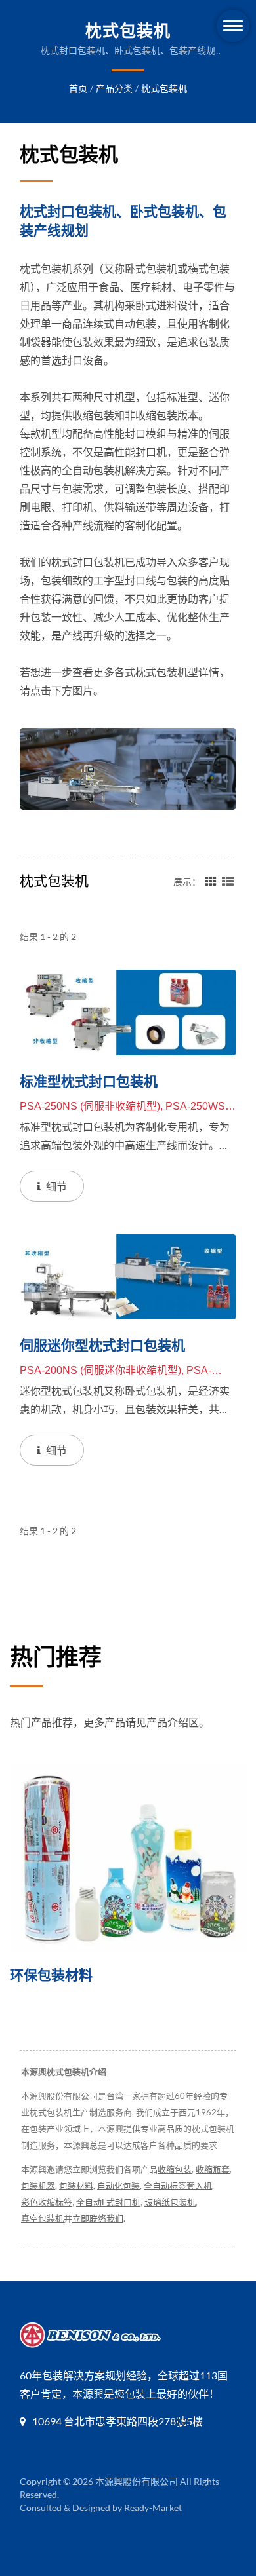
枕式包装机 (164, 88)
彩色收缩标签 (47, 2202)
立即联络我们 (98, 2218)
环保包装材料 (51, 1975)
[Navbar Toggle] (233, 26)
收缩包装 (175, 2169)
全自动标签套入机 (178, 2186)
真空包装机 (42, 2218)
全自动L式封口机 (108, 2202)
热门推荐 (56, 1657)
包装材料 (76, 2186)
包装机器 (38, 2186)
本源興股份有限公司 (137, 2481)
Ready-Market (153, 2508)
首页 (78, 88)
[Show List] (228, 881)
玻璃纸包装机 (170, 2202)
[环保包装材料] (128, 1858)
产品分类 (114, 88)
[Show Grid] (211, 881)
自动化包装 (118, 2186)
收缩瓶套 (213, 2169)
